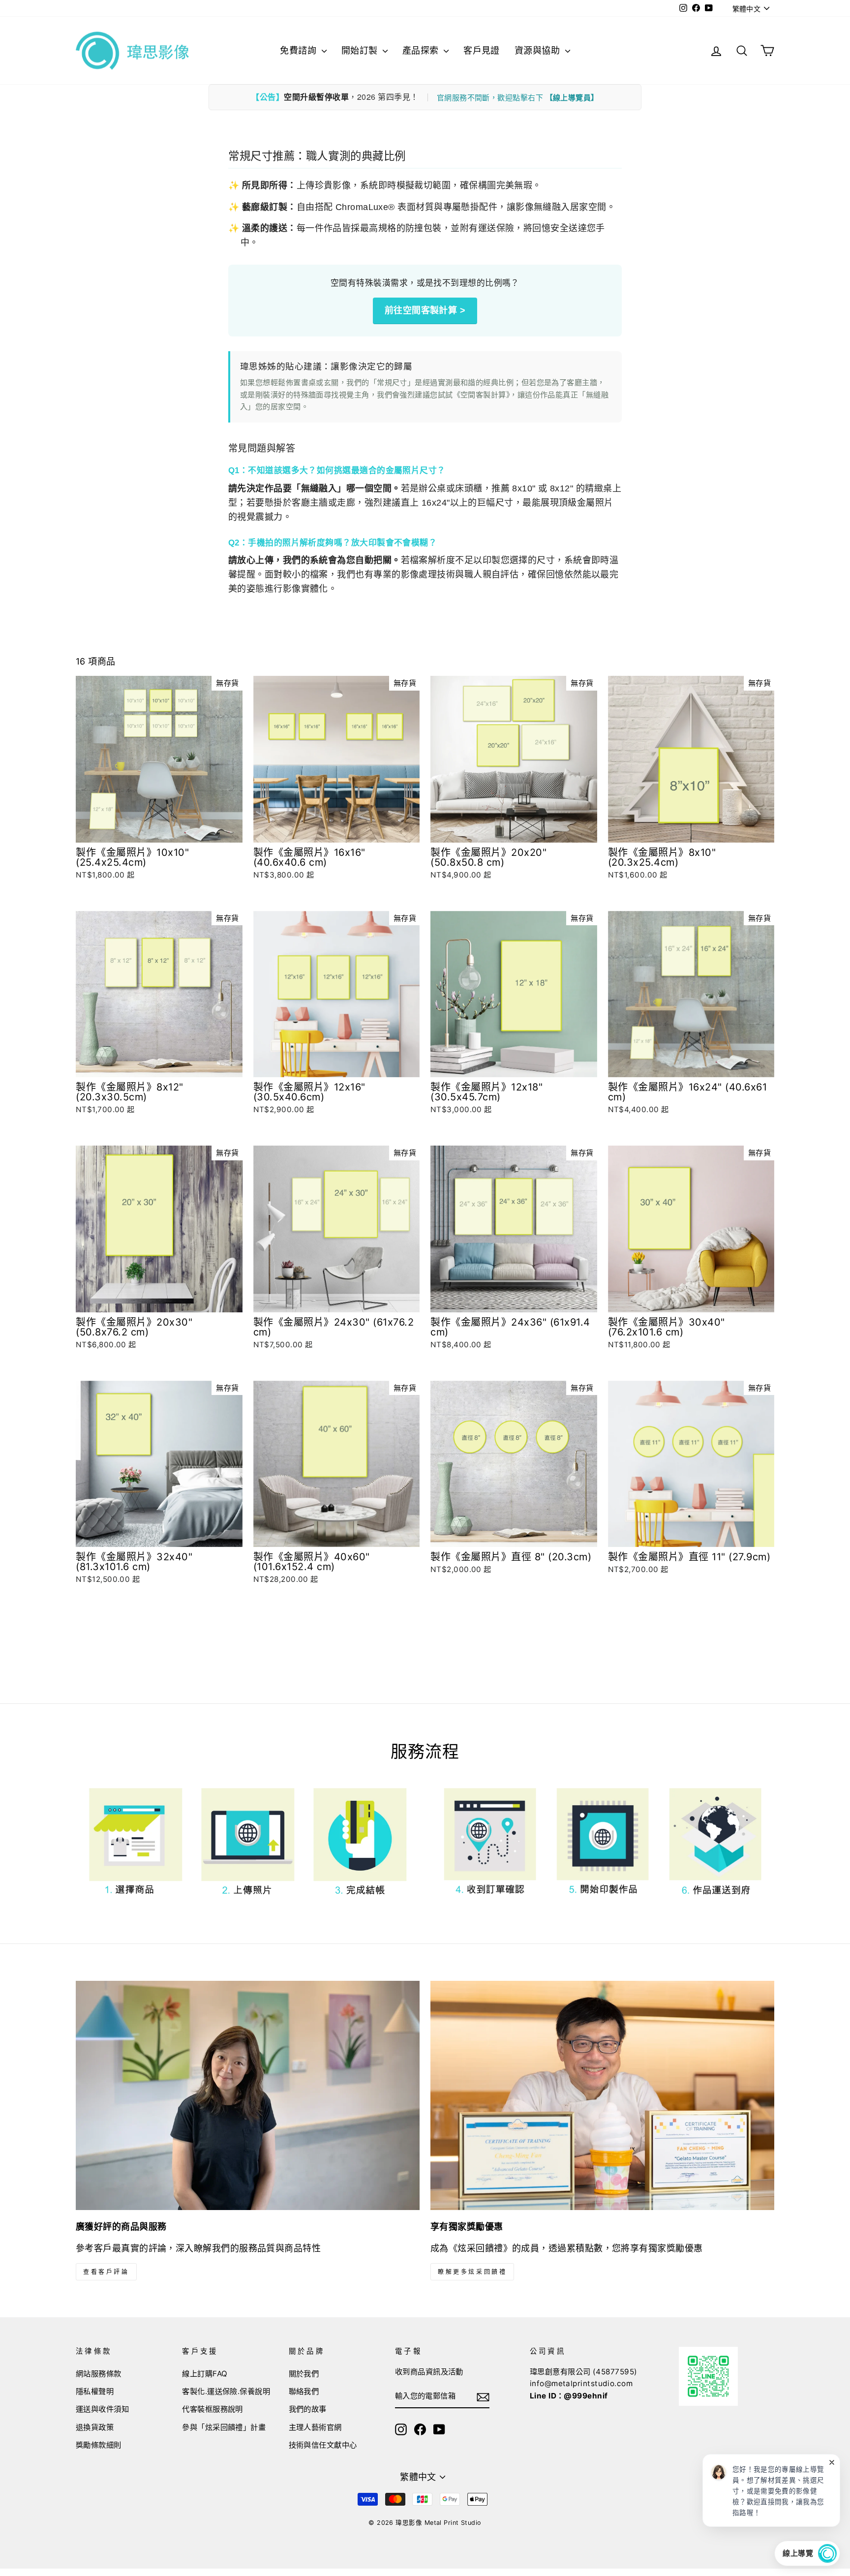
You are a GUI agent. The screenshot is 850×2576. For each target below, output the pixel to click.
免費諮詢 (299, 50)
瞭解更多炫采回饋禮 (472, 2272)
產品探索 (422, 50)
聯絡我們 (304, 2391)
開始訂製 (361, 50)
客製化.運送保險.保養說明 (226, 2391)
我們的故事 (308, 2409)
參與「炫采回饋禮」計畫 (224, 2427)
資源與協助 (539, 50)
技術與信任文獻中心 (323, 2445)
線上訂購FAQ (205, 2374)
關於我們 (304, 2374)
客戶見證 (482, 50)
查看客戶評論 (106, 2272)
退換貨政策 (95, 2427)
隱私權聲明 (95, 2391)
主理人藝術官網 (315, 2427)
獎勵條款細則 (99, 2445)
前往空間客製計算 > (425, 310)
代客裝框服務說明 (212, 2409)
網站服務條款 (99, 2374)
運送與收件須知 (102, 2409)
